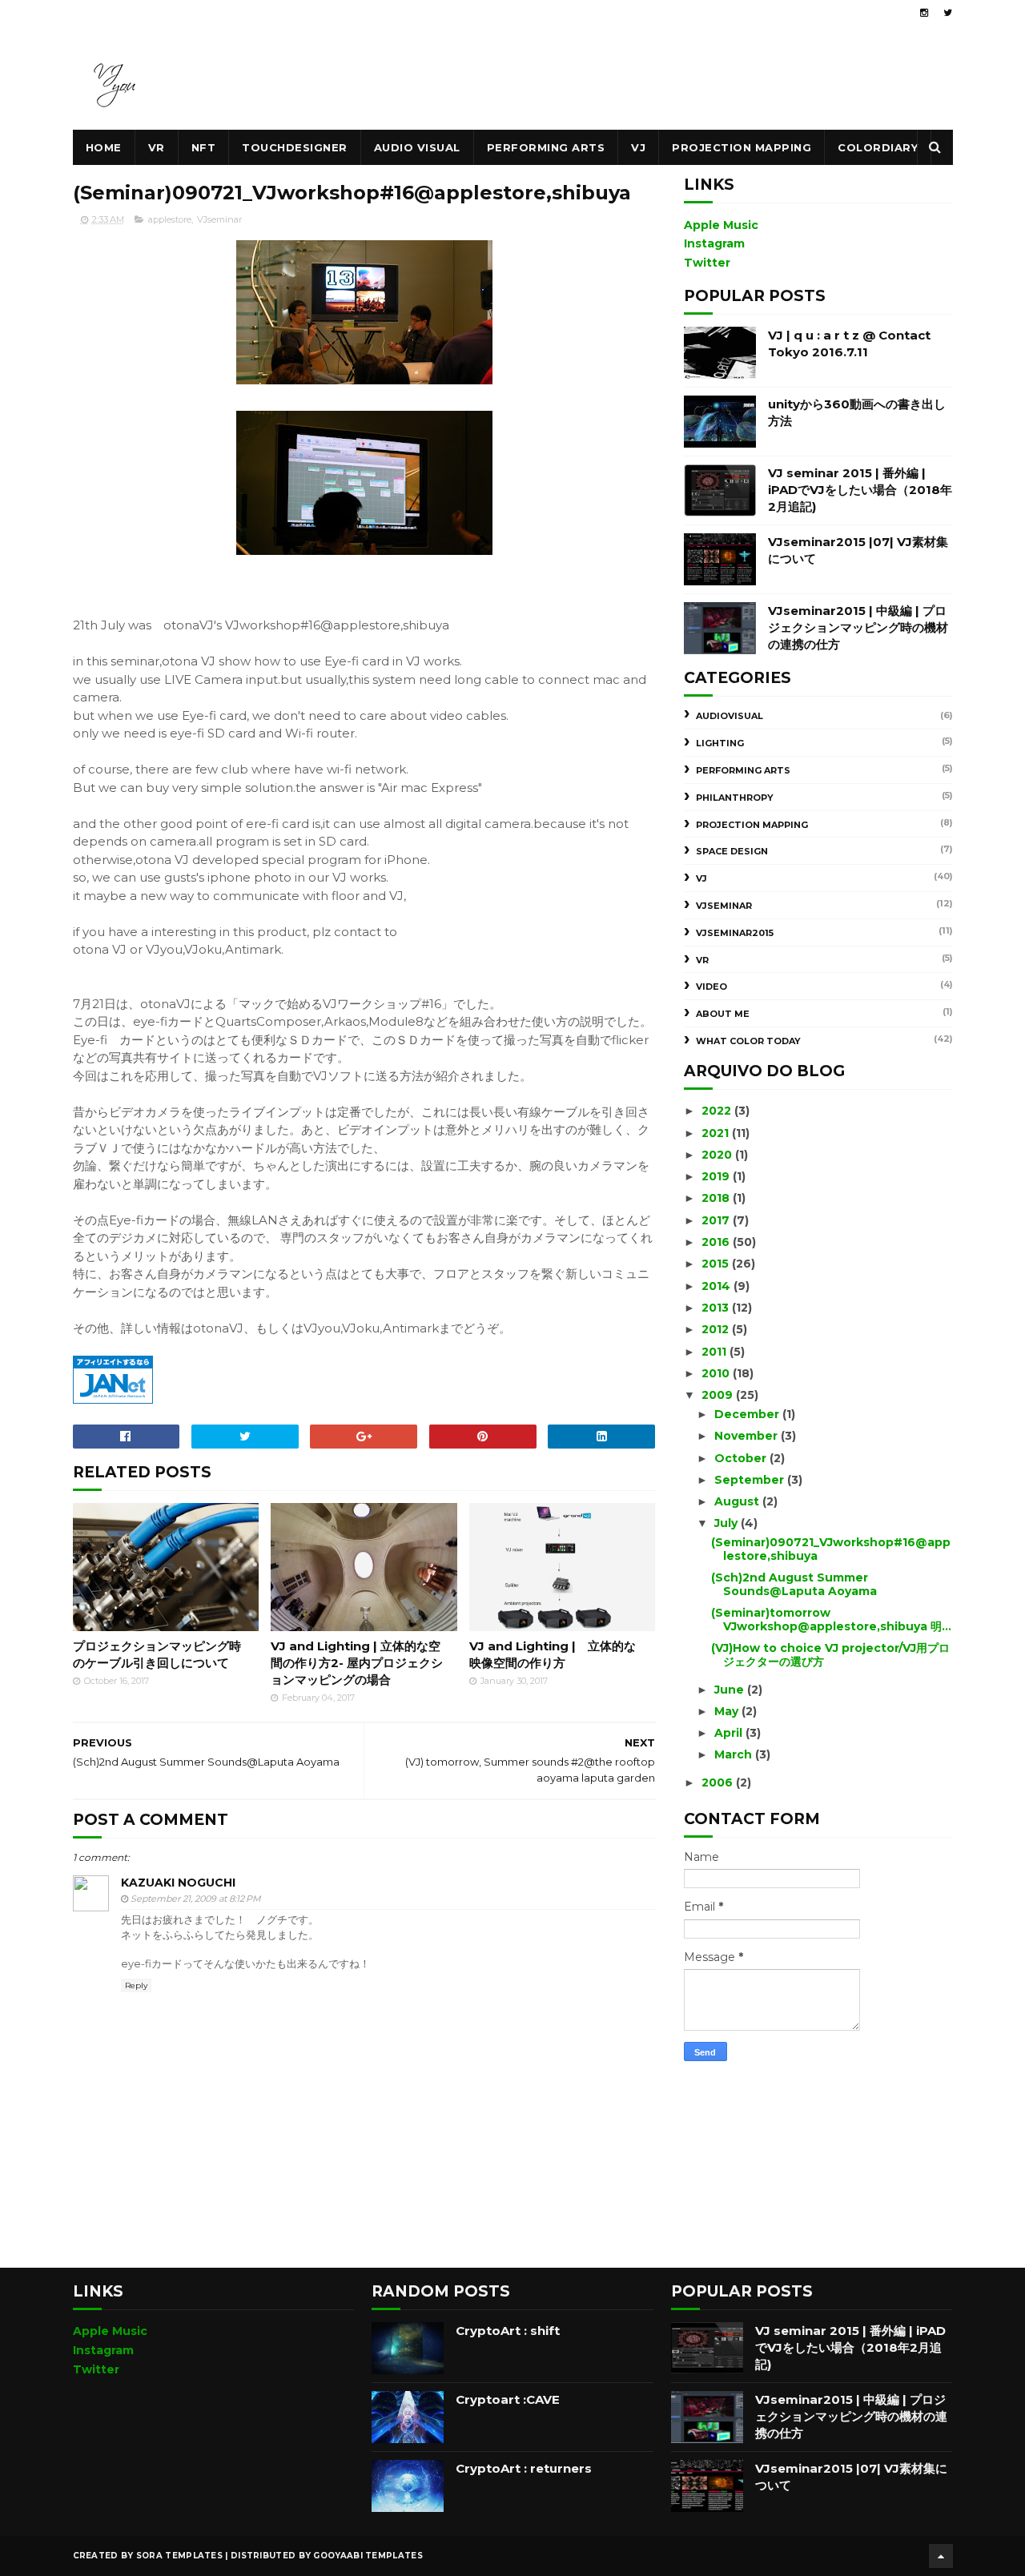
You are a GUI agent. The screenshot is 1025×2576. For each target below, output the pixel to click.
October (742, 1458)
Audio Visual (417, 147)
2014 (717, 1286)
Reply (136, 1985)
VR (157, 147)
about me (723, 1014)
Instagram (714, 243)
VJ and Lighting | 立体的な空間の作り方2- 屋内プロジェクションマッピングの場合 (357, 1663)
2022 (718, 1111)
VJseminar (219, 219)
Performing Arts (546, 147)
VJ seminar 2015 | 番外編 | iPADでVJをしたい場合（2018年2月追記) (860, 490)
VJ (638, 147)
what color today (748, 1041)
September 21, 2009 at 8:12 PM (196, 1899)
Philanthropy (735, 798)
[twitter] (948, 13)
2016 (717, 1242)
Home (104, 147)
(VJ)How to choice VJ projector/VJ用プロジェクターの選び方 (830, 1655)
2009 (719, 1395)
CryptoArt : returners (524, 2468)
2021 (717, 1133)
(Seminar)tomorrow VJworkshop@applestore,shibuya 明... (831, 1620)
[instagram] (924, 13)
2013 (717, 1308)
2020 (718, 1155)
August (738, 1501)
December (748, 1414)
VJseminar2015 (735, 933)
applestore (170, 219)
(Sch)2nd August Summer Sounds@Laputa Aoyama (794, 1584)
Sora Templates (179, 2556)
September (751, 1480)
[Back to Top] (941, 2556)
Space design (732, 851)
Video (711, 987)
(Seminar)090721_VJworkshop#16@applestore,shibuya (831, 1549)
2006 (719, 1782)
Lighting (720, 743)
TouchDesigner (295, 147)
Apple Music (721, 225)
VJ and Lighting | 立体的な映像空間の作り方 (553, 1654)
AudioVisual (730, 716)
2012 (717, 1329)
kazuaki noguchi (178, 1883)
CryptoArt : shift (508, 2331)
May (728, 1711)
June (731, 1690)
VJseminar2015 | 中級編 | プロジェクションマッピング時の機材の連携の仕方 (858, 627)
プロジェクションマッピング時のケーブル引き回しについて (157, 1654)
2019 (717, 1176)
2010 (717, 1373)
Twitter (707, 263)
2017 (717, 1220)
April (730, 1733)
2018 (717, 1198)
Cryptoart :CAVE (508, 2399)
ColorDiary (878, 147)
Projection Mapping (742, 147)
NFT (204, 147)
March (735, 1754)
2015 (717, 1264)
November (748, 1436)
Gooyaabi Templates (368, 2556)
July (728, 1523)
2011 (715, 1352)
